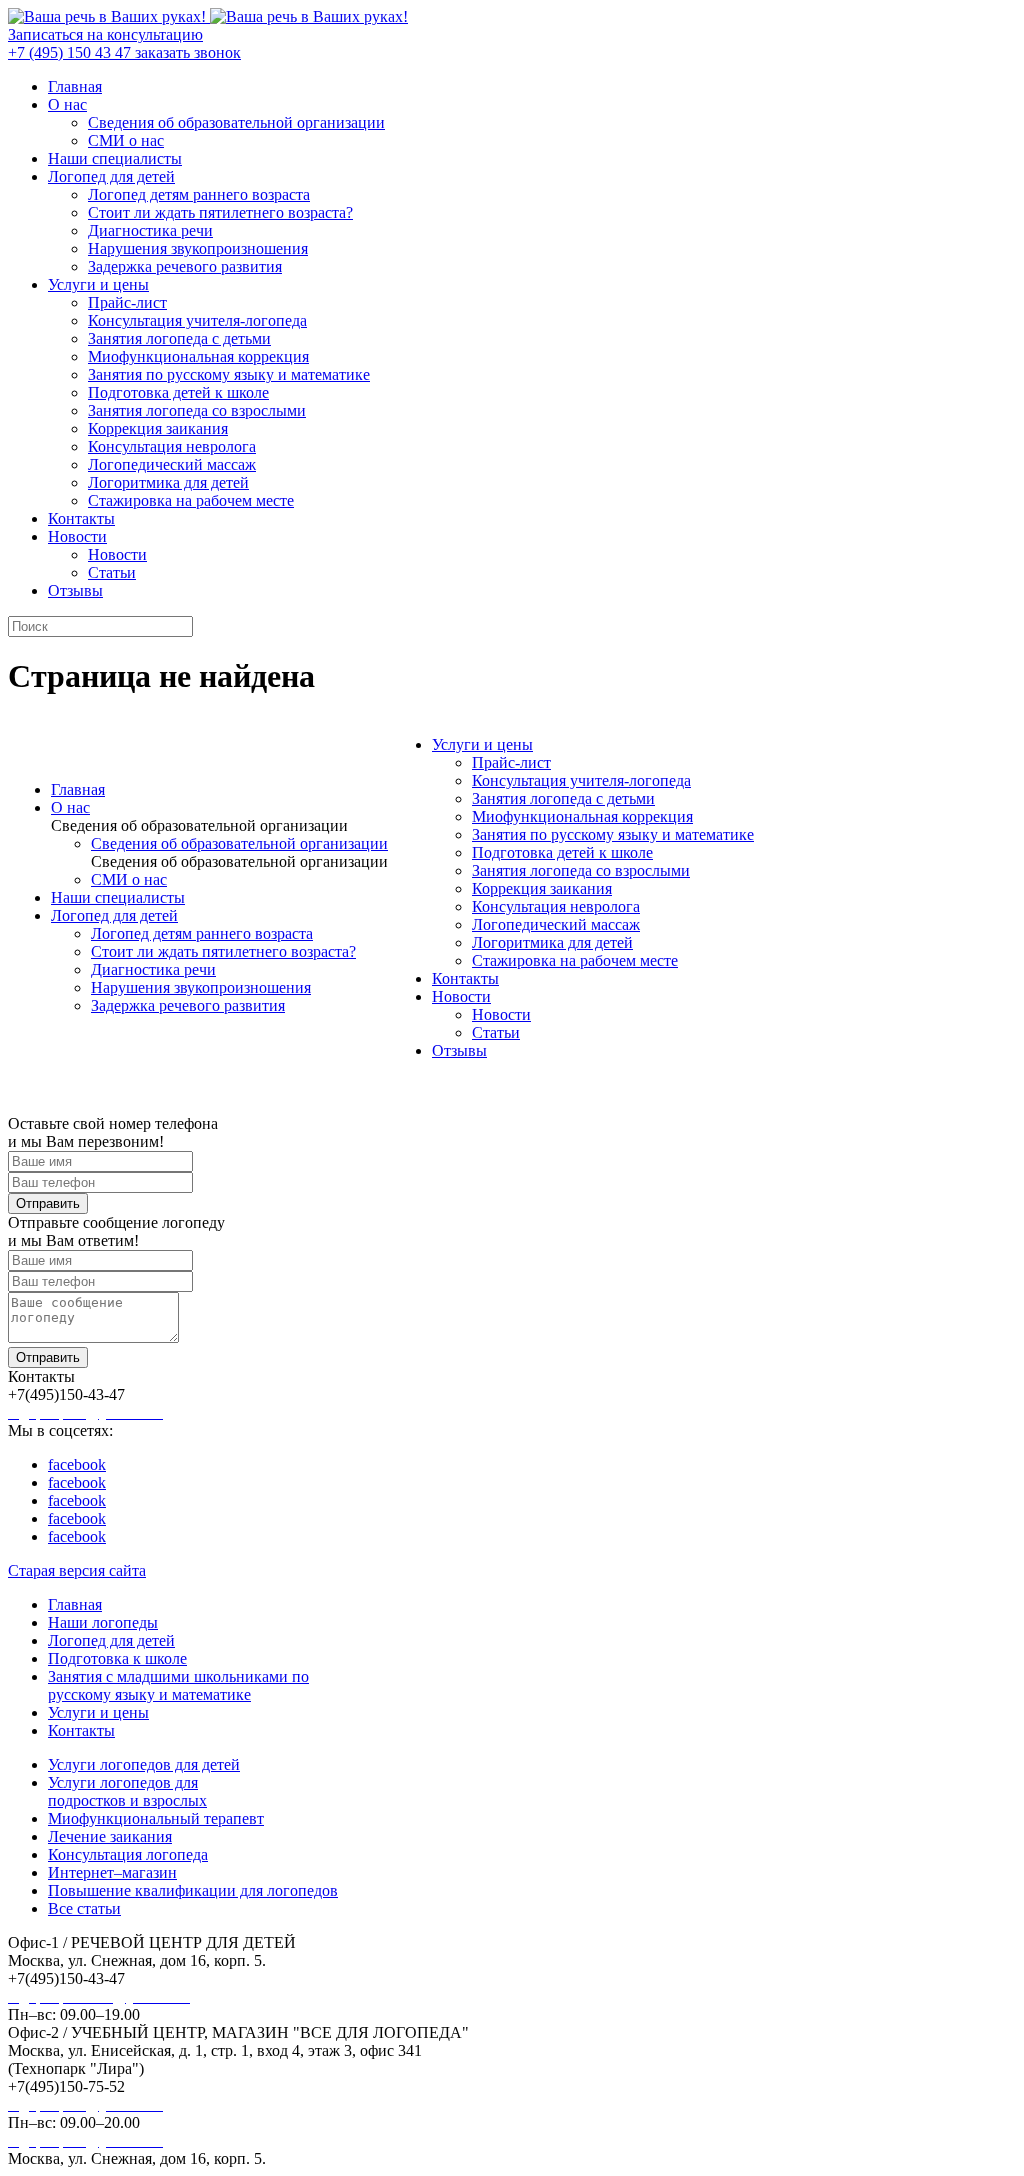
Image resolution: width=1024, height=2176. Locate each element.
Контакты (81, 518)
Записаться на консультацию (105, 34)
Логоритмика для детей (168, 482)
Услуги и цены (98, 284)
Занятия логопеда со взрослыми (197, 410)
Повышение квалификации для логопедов (193, 1890)
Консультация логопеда (128, 1854)
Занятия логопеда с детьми (179, 338)
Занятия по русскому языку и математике (229, 374)
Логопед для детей (111, 176)
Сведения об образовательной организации (236, 122)
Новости (77, 536)
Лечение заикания (110, 1836)
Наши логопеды (103, 1622)
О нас (67, 104)
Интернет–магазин (112, 1872)
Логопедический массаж (172, 464)
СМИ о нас (126, 140)
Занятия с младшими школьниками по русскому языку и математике (178, 1685)
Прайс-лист (127, 302)
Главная (75, 86)
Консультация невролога (172, 446)
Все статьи (84, 1908)
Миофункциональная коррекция (198, 356)
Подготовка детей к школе (178, 392)
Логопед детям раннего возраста (199, 194)
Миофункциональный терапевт (156, 1818)
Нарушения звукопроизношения (198, 248)
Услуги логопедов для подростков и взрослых (127, 1791)
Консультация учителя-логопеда (197, 320)
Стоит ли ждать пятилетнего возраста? (220, 212)
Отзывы (75, 590)
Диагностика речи (150, 230)
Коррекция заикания (158, 428)
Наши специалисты (115, 158)
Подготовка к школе (117, 1658)
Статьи (112, 572)
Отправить (48, 1203)
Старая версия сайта (77, 1570)
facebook (77, 1464)
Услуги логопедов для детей (144, 1764)
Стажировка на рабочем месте (191, 500)
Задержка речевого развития (185, 266)
